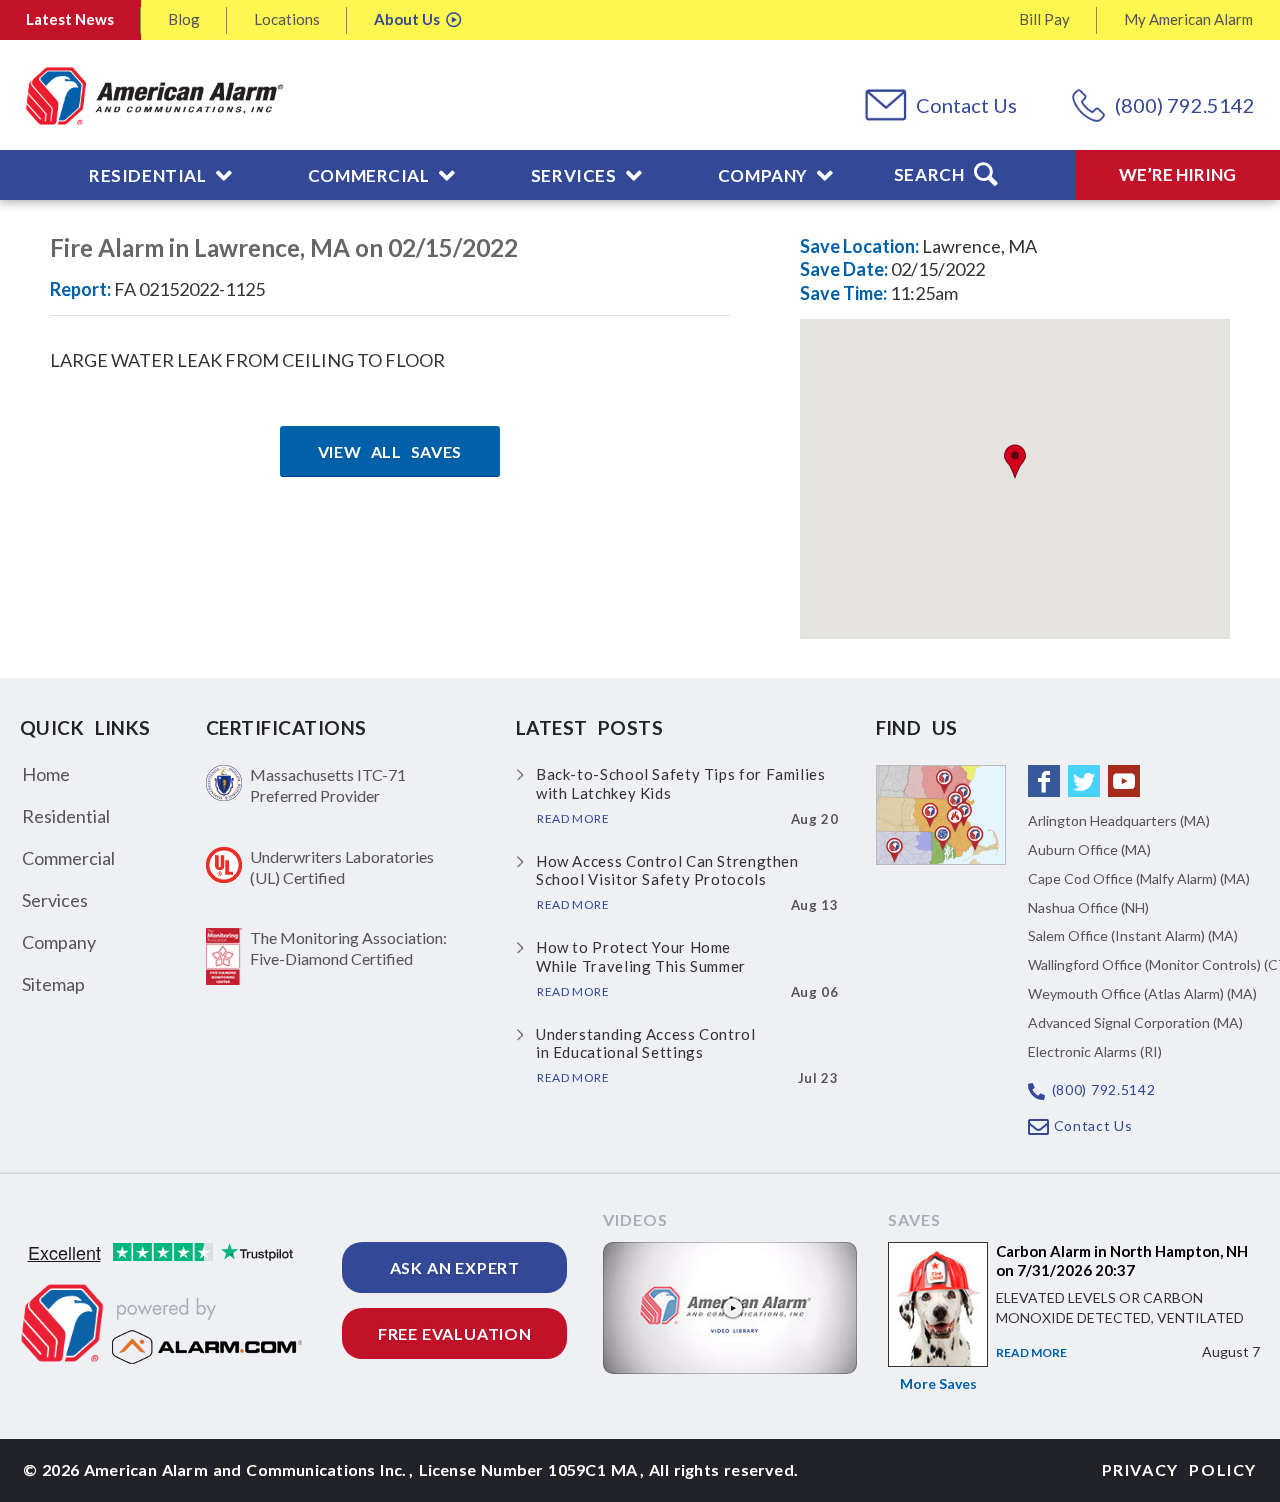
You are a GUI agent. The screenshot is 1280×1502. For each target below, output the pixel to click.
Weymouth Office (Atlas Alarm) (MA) (1142, 993)
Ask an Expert (455, 1267)
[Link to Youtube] (1124, 781)
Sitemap (53, 984)
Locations (287, 19)
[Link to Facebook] (1044, 781)
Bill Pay (1044, 19)
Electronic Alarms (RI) (1095, 1051)
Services (55, 900)
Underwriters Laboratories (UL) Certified (342, 867)
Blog (184, 19)
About (407, 19)
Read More (1031, 1352)
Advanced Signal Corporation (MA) (1135, 1022)
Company (59, 942)
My (1188, 19)
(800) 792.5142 (1185, 105)
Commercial (68, 858)
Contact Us (966, 105)
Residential (66, 816)
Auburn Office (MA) (1089, 849)
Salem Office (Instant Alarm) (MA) (1133, 935)
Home (46, 774)
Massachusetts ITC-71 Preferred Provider (328, 785)
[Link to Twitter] (1084, 781)
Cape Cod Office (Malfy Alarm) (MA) (1139, 878)
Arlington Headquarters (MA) (1119, 820)
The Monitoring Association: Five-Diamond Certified (348, 948)
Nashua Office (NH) (1088, 907)
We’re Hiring (1177, 174)
